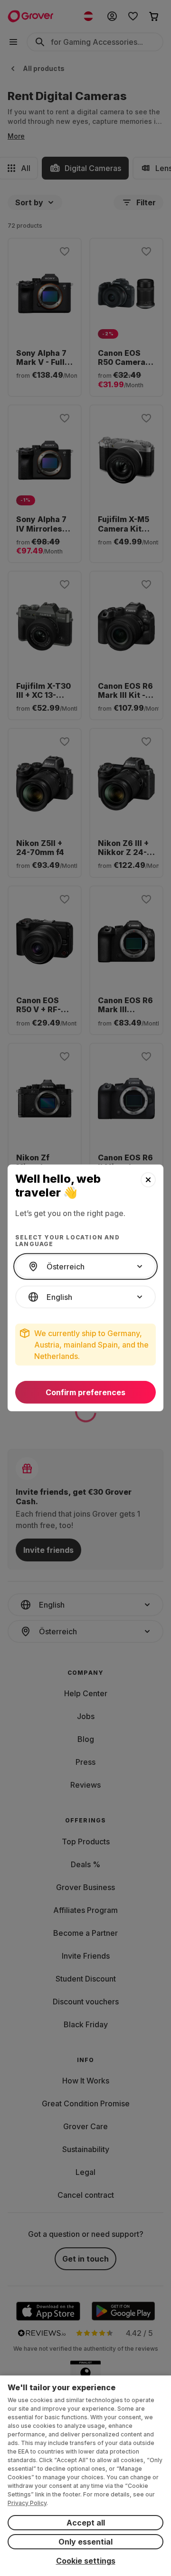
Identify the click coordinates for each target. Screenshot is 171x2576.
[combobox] (85, 1267)
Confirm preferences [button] (85, 1392)
